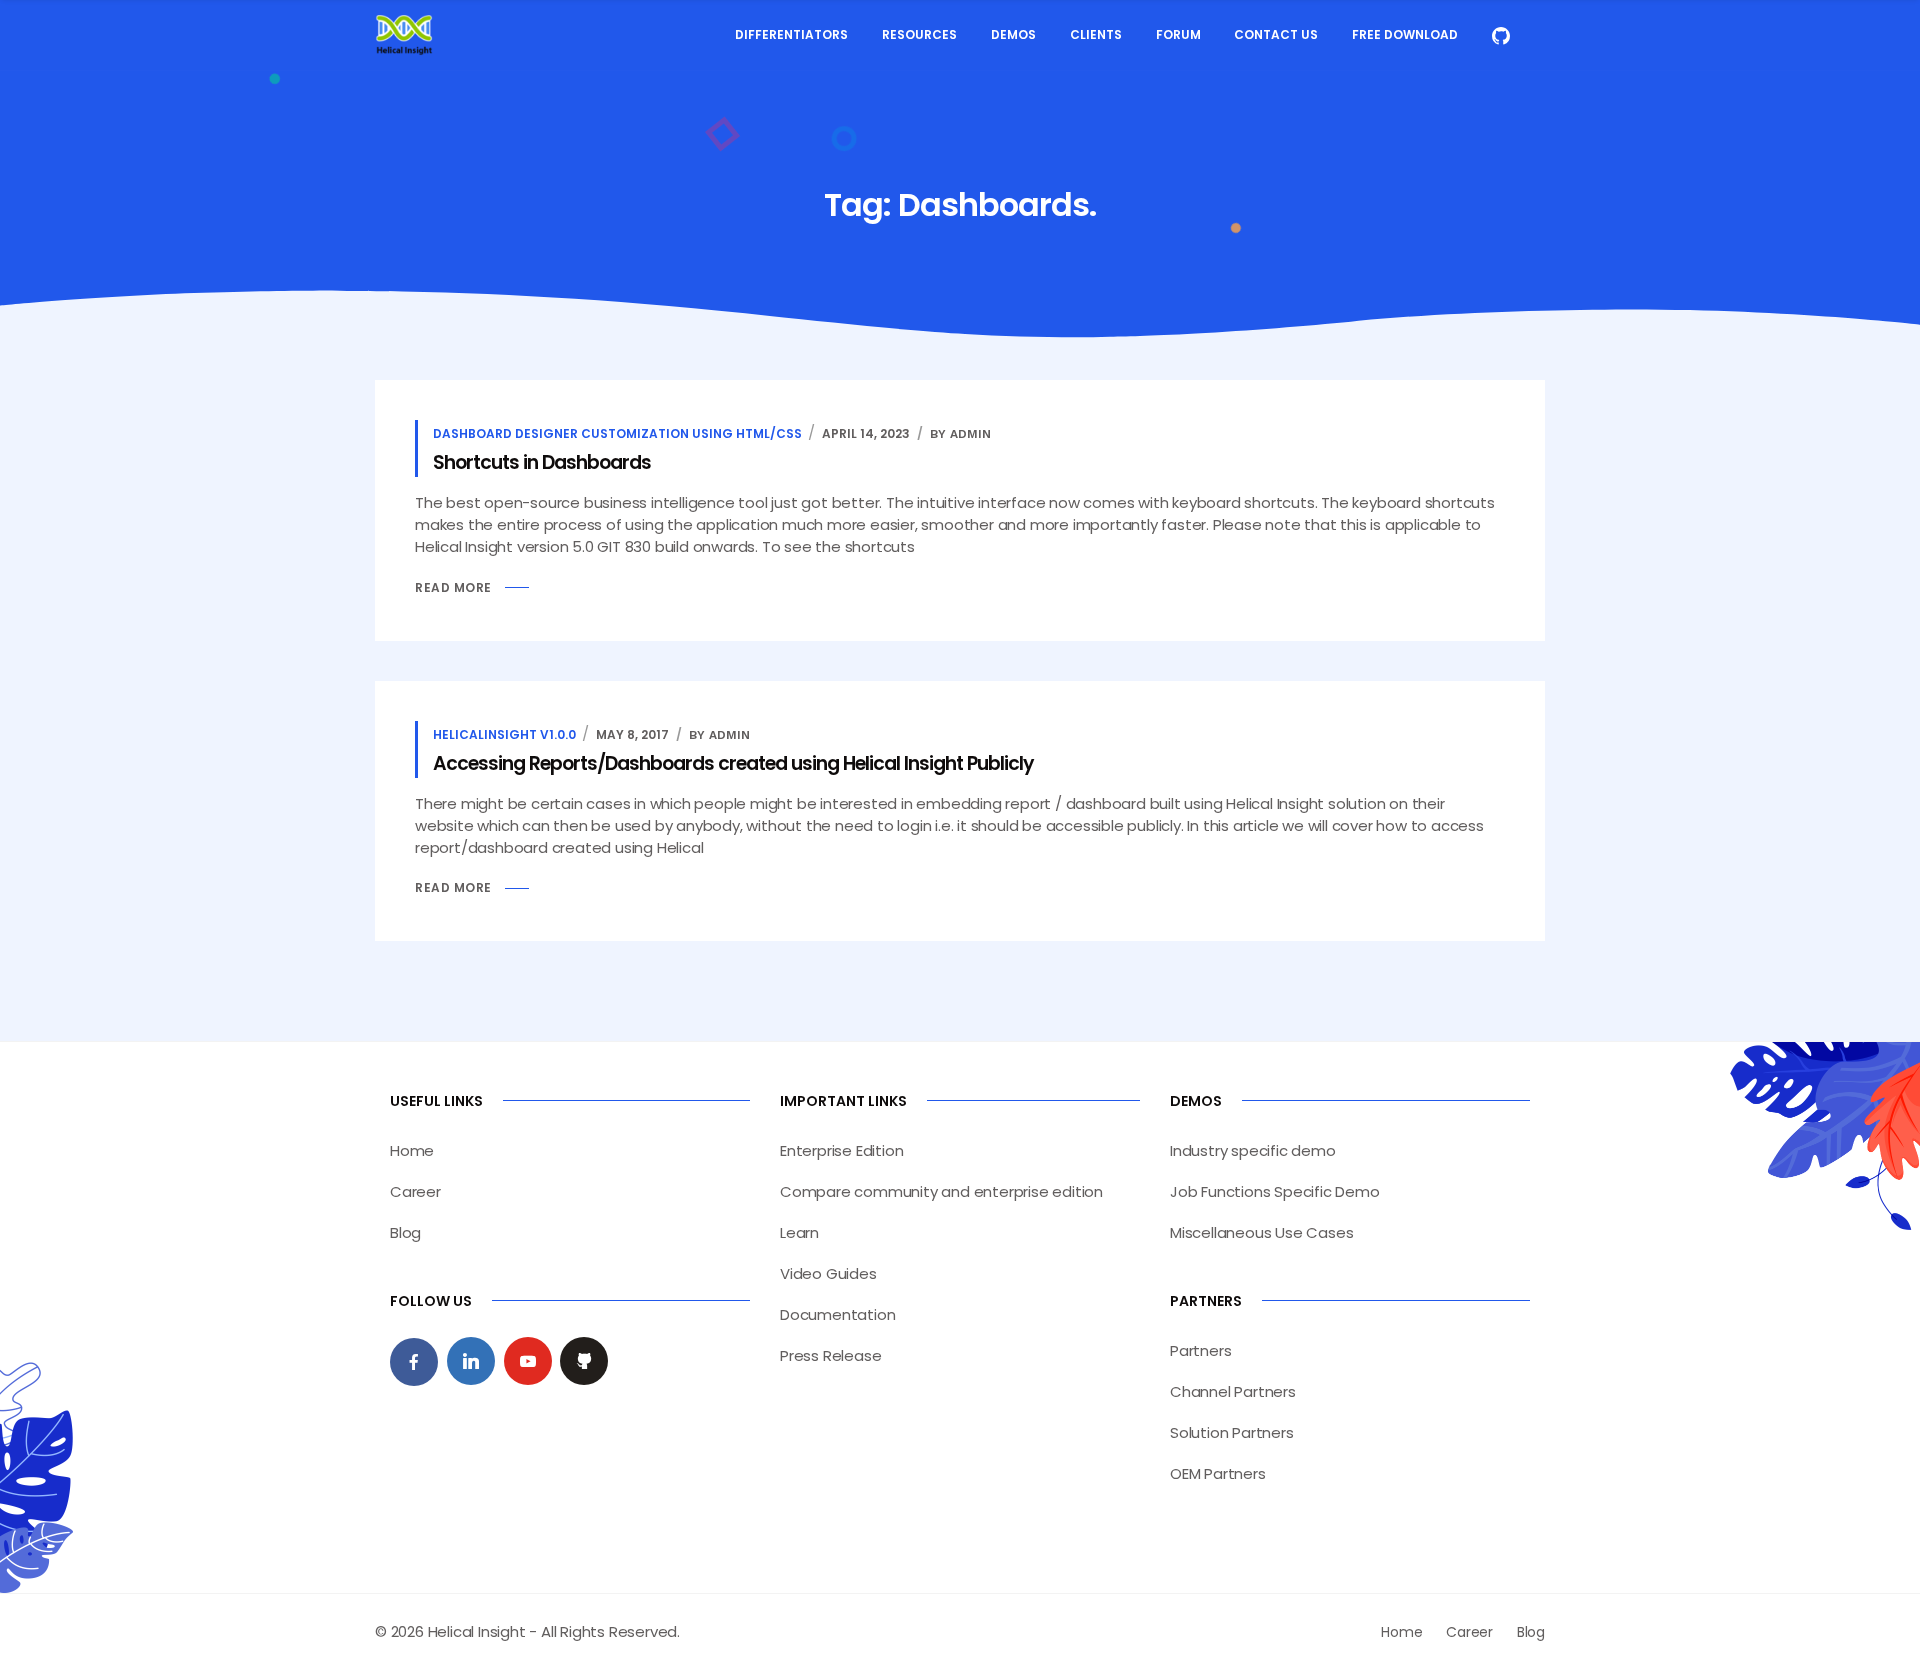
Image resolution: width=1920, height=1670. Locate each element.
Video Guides (828, 1273)
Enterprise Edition (841, 1150)
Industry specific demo (1253, 1150)
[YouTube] (528, 1361)
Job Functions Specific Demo (1275, 1191)
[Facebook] (414, 1362)
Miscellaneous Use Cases (1261, 1232)
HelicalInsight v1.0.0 (504, 734)
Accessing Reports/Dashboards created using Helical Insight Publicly (733, 763)
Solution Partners (1232, 1432)
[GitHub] (584, 1361)
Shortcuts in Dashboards (542, 462)
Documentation (837, 1314)
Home (412, 1150)
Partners (1200, 1350)
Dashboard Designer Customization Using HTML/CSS (617, 433)
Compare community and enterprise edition (941, 1191)
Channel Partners (1233, 1391)
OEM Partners (1218, 1473)
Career (415, 1191)
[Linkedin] (471, 1361)
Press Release (830, 1355)
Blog (405, 1232)
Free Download (1405, 34)
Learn (799, 1232)
